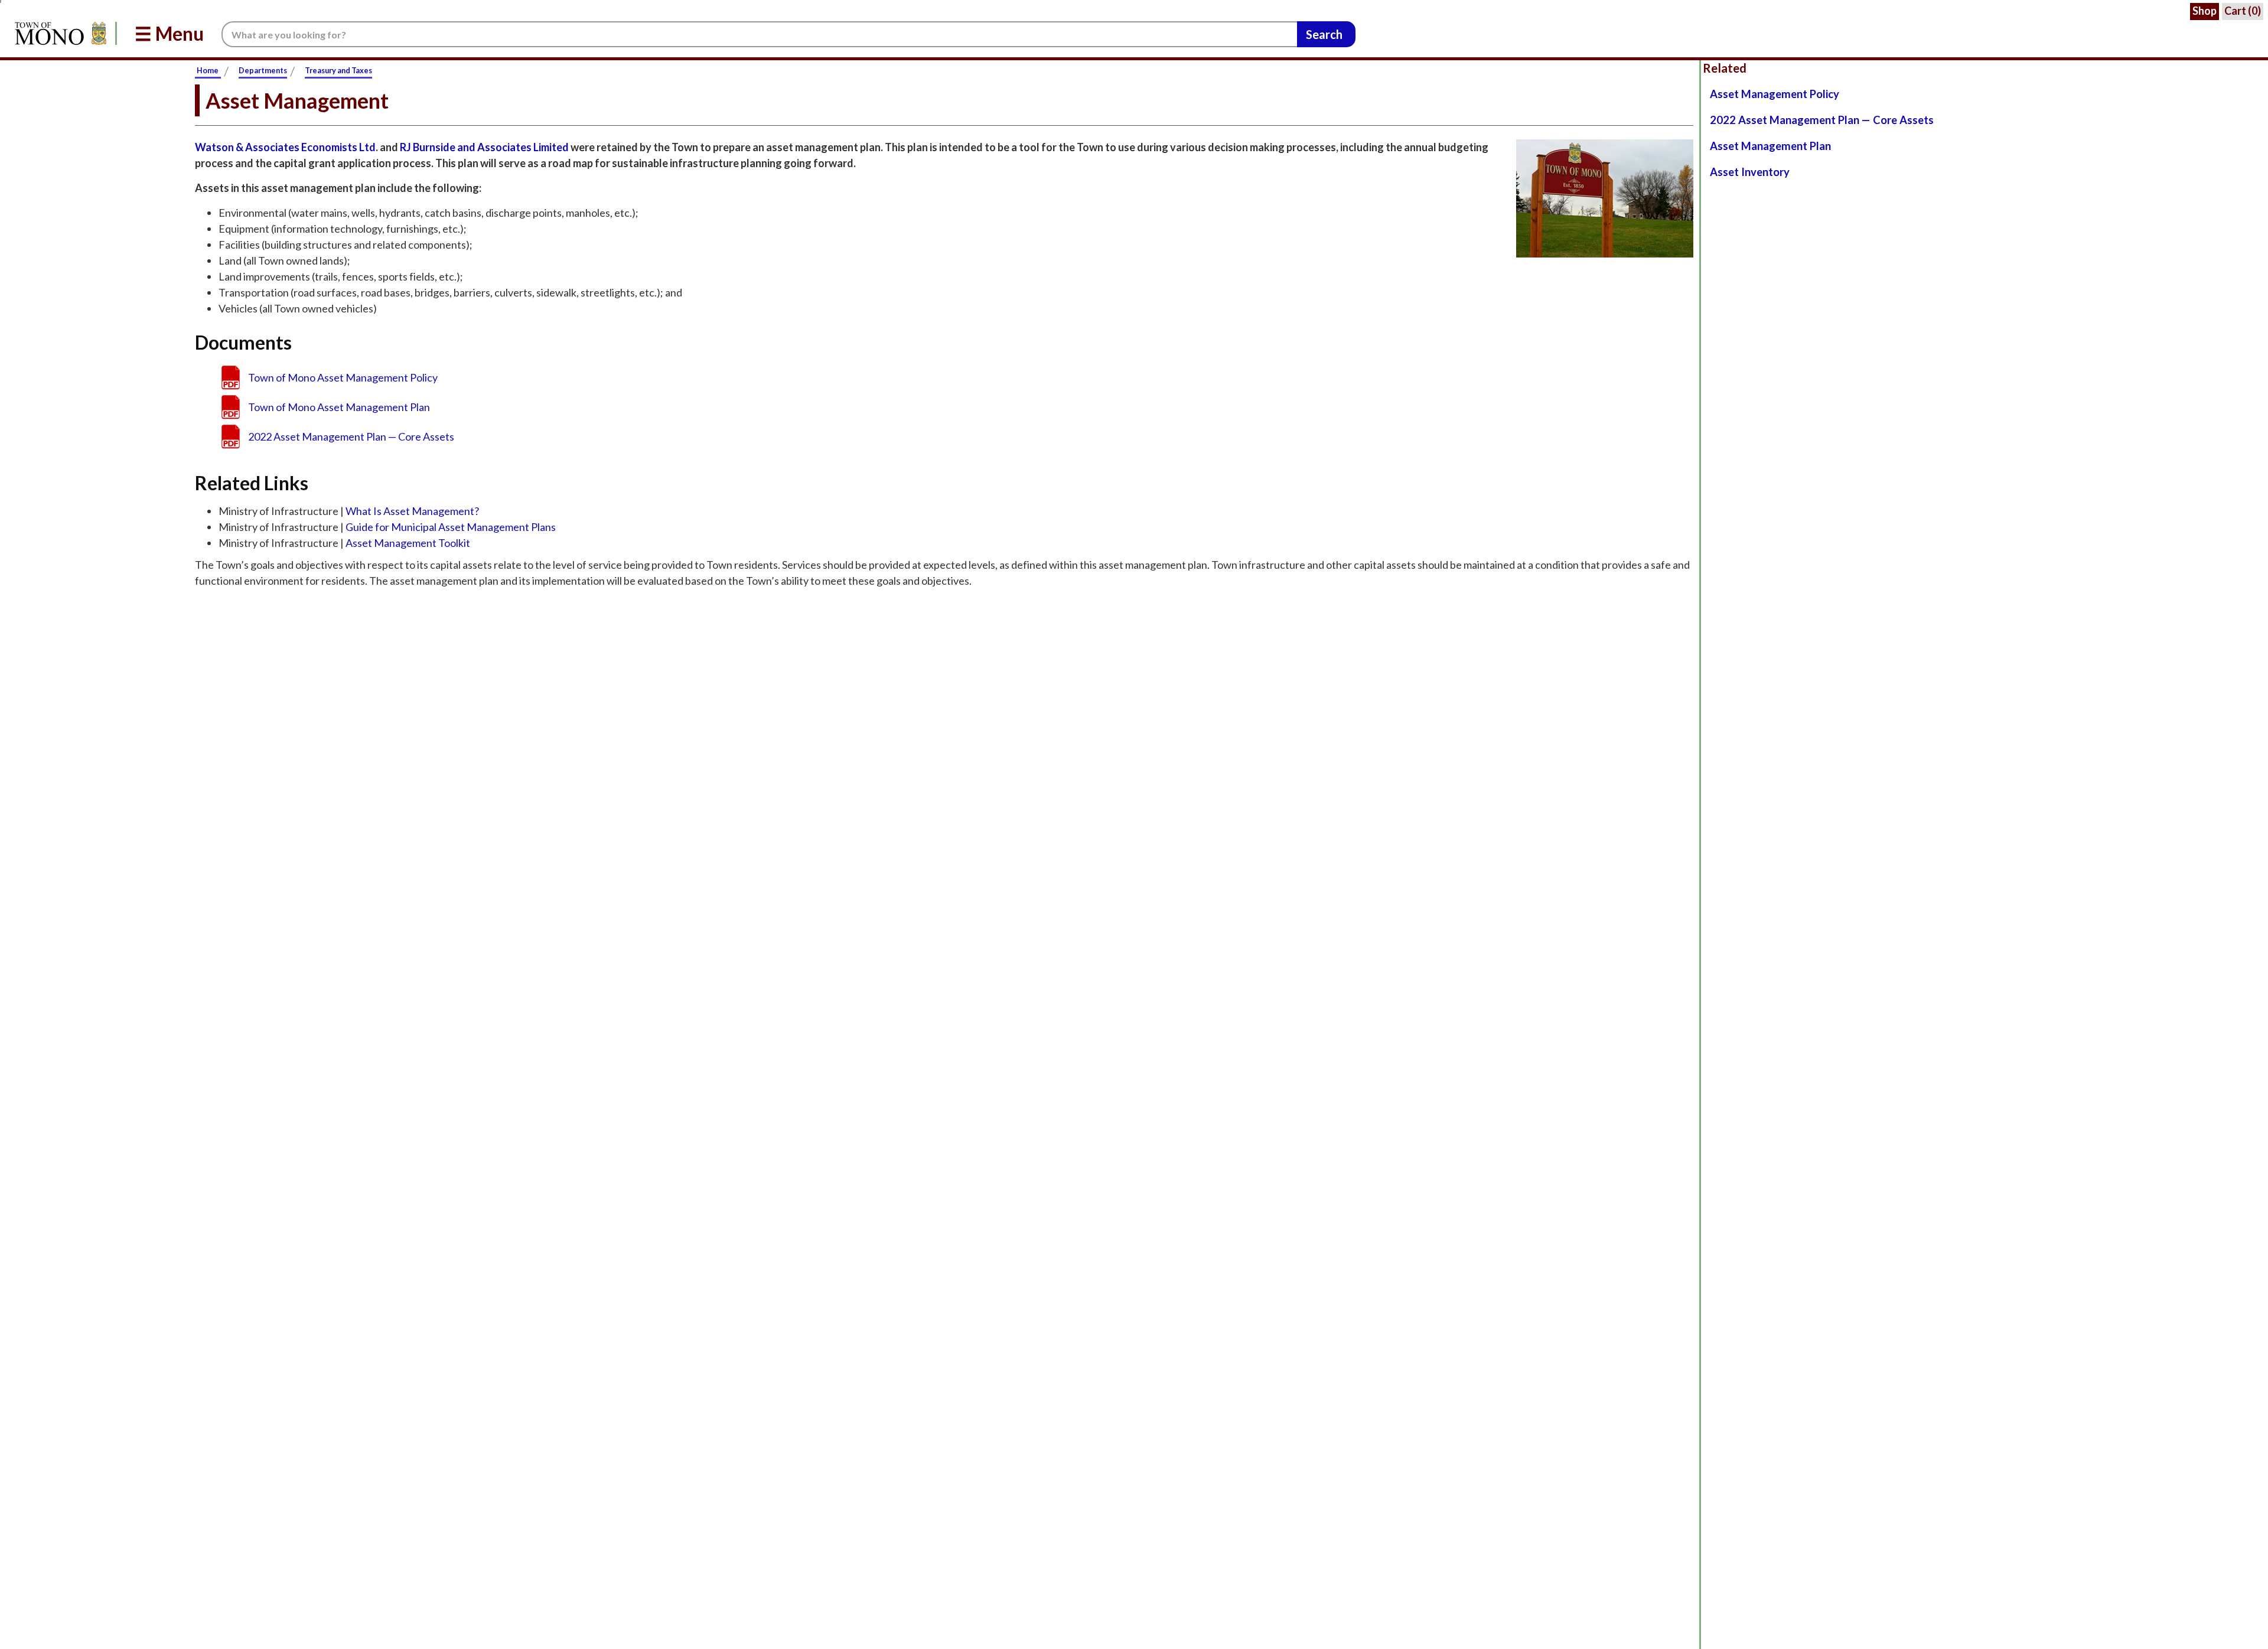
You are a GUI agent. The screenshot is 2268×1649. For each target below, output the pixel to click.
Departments (263, 70)
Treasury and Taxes (338, 70)
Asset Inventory (1750, 172)
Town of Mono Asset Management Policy (343, 377)
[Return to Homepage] (58, 33)
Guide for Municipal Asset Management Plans (451, 527)
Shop (2205, 11)
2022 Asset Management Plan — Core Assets (351, 436)
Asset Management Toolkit (408, 543)
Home (208, 70)
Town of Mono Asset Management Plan (339, 407)
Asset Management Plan (1770, 146)
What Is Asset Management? (412, 511)
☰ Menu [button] (169, 33)
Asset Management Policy (1775, 94)
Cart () (2243, 11)
